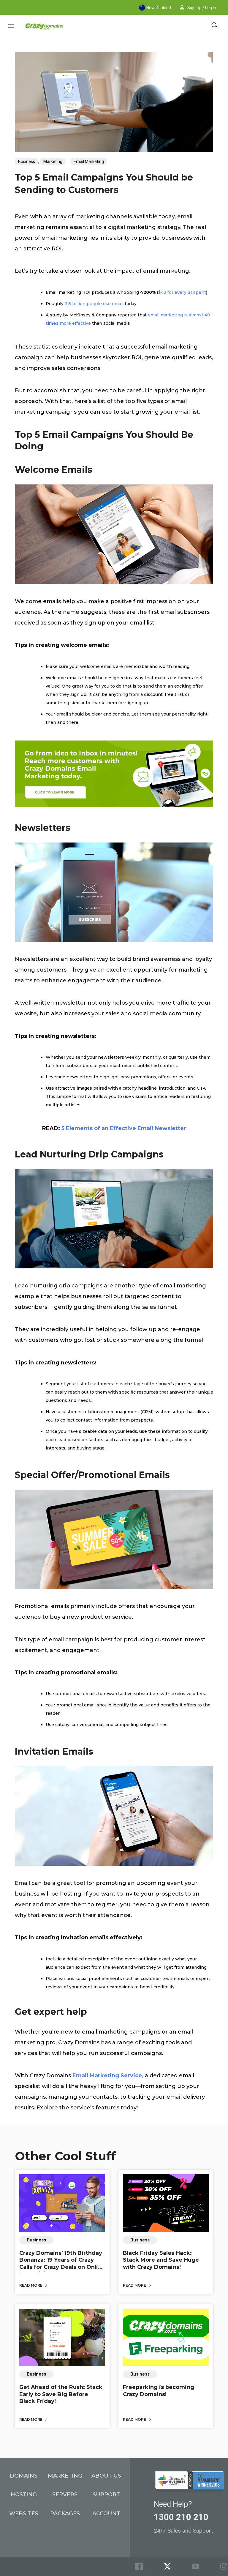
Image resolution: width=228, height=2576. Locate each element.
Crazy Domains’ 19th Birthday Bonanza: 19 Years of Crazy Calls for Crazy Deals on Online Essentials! (62, 2263)
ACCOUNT (106, 2514)
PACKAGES (65, 2514)
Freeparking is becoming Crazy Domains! (159, 2391)
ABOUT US (106, 2476)
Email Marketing (89, 161)
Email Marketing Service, (108, 2075)
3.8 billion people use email (94, 304)
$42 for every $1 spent (182, 292)
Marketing (53, 161)
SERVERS (65, 2495)
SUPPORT (106, 2495)
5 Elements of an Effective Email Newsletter (124, 1128)
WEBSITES (24, 2514)
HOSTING (24, 2495)
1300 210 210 (181, 2517)
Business (27, 161)
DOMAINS (24, 2476)
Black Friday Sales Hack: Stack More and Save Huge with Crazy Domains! (161, 2260)
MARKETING (65, 2476)
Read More (31, 2285)
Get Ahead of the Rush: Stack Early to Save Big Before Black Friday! (61, 2394)
